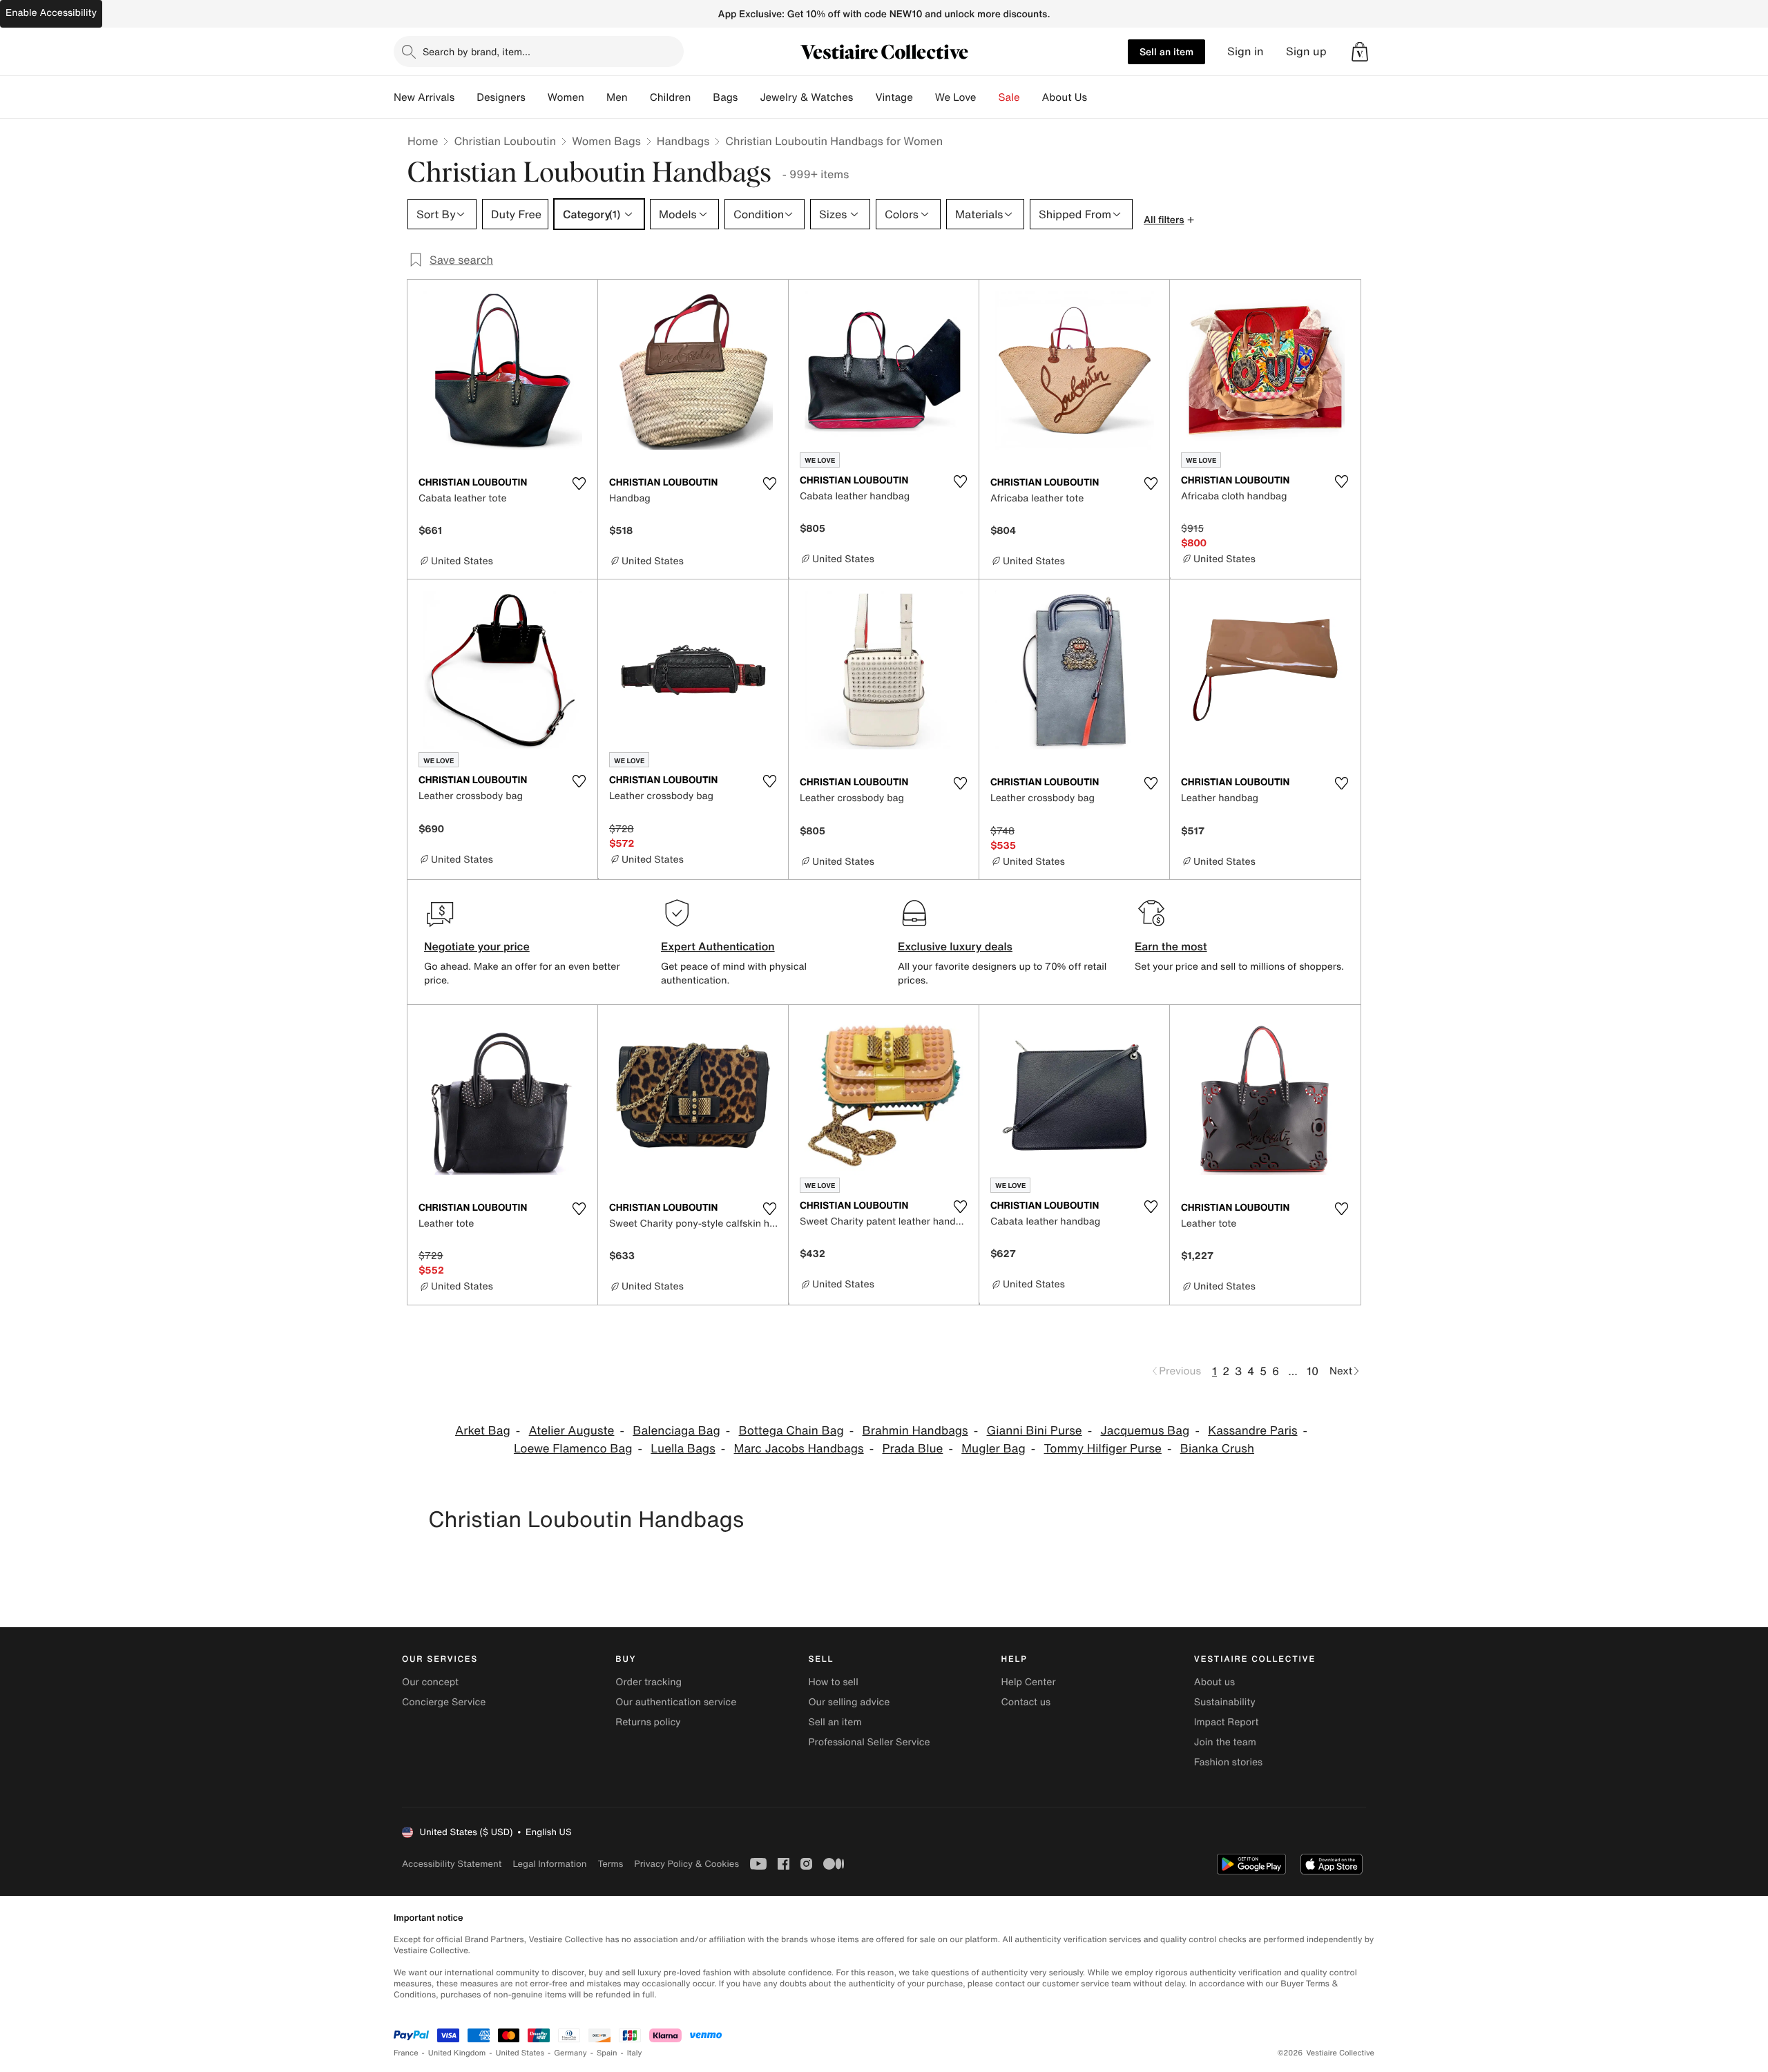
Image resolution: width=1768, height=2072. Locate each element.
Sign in (1246, 51)
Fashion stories (1228, 1762)
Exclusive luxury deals (955, 946)
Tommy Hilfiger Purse (1103, 1449)
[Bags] (749, 97)
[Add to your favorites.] (579, 483)
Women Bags (606, 141)
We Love (956, 97)
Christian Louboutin (505, 141)
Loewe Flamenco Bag (573, 1449)
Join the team (1225, 1742)
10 (1313, 1371)
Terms (610, 1864)
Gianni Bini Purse (1035, 1431)
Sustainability (1225, 1702)
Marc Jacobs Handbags (799, 1449)
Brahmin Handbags (915, 1431)
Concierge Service (444, 1702)
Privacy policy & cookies (686, 1864)
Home (423, 141)
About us (1214, 1682)
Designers (501, 97)
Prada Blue (912, 1449)
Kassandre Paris (1252, 1431)
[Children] (702, 97)
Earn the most (1171, 946)
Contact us (1026, 1702)
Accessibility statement (452, 1864)
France (406, 2053)
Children (671, 97)
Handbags (683, 141)
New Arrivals (424, 97)
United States (520, 2053)
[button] (1360, 52)
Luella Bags (683, 1449)
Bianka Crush (1217, 1449)
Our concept (430, 1682)
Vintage (894, 97)
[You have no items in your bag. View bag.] (1360, 52)
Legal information (549, 1864)
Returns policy (648, 1722)
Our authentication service (676, 1702)
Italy (635, 2053)
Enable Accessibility (51, 13)
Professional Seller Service (869, 1742)
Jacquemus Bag (1145, 1431)
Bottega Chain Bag (791, 1431)
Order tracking (648, 1682)
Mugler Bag (993, 1449)
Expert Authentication (718, 946)
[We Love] (988, 97)
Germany (570, 2053)
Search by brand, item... (477, 51)
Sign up (1306, 51)
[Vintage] (924, 97)
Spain (607, 2053)
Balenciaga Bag (676, 1431)
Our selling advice (849, 1702)
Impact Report (1227, 1722)
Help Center (1029, 1682)
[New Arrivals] (465, 97)
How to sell (833, 1682)
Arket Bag (483, 1431)
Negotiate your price (477, 946)
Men (617, 97)
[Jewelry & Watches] (864, 97)
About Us (1065, 97)
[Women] (595, 97)
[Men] (639, 97)
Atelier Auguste (572, 1431)
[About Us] (1098, 97)
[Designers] (537, 97)
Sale (1009, 97)
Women (566, 97)
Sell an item (1166, 51)
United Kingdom (457, 2053)
